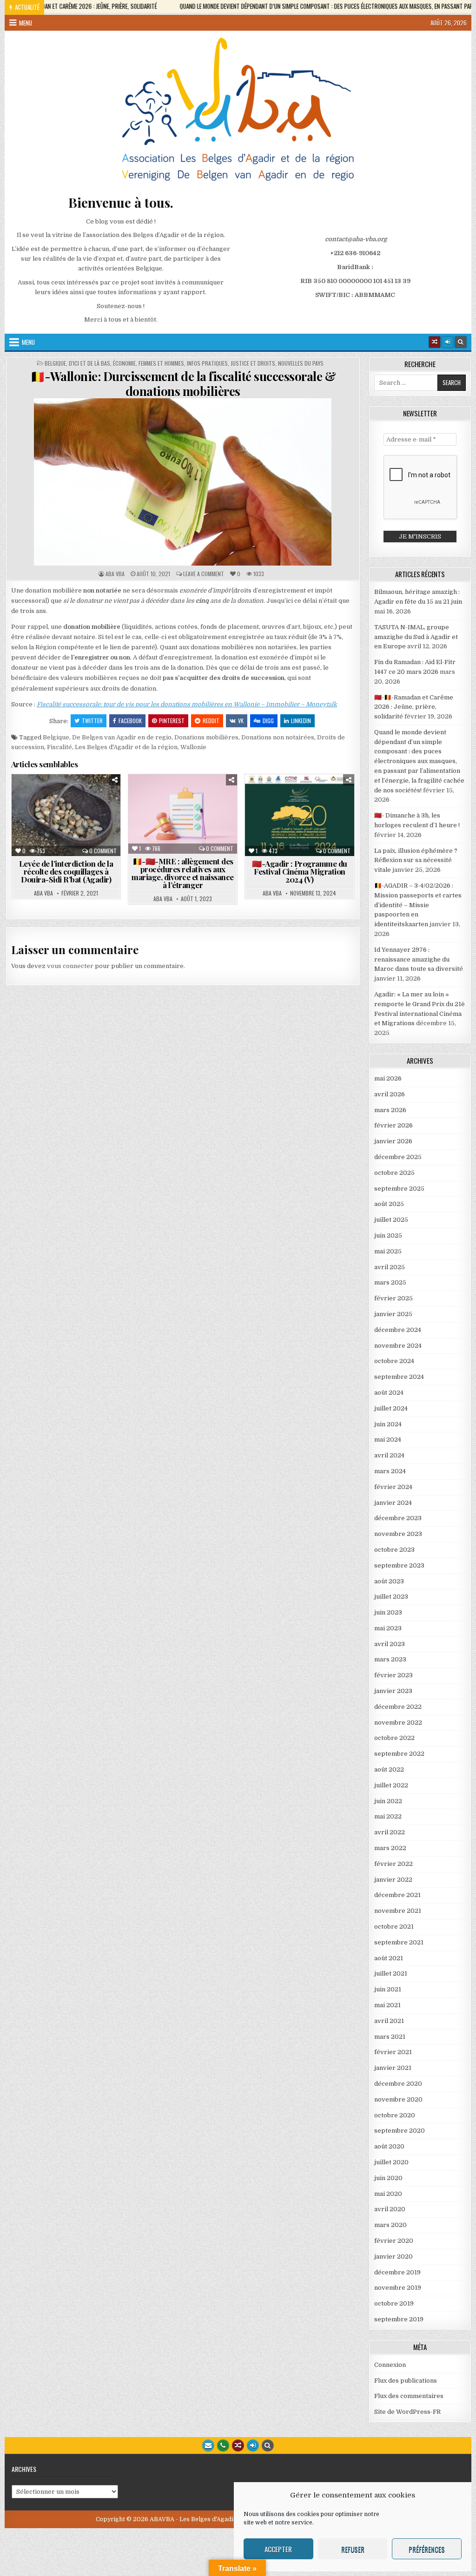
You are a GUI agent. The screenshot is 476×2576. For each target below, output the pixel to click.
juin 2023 (388, 1612)
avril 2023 (390, 1644)
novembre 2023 (398, 1534)
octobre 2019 (394, 2303)
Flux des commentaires (409, 2396)
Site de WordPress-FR (407, 2412)
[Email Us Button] (208, 2445)
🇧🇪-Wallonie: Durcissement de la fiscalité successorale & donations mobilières (183, 383)
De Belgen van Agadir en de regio (122, 737)
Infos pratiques (207, 363)
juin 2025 (388, 1235)
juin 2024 (388, 1424)
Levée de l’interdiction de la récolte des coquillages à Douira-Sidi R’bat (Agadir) (66, 871)
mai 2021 (387, 2005)
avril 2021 (389, 2021)
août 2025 (389, 1204)
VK (241, 721)
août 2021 (389, 1958)
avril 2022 (390, 1832)
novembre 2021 (398, 1911)
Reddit (211, 721)
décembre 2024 (398, 1330)
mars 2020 (390, 2225)
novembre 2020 (398, 2099)
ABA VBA (115, 574)
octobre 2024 (394, 1361)
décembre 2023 (398, 1518)
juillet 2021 (391, 1973)
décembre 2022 (398, 1707)
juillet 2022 (391, 1785)
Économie (124, 363)
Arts (264, 797)
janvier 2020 (393, 2256)
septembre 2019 (399, 2319)
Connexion (390, 2365)
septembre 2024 (399, 1377)
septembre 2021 (399, 1942)
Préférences (427, 2549)
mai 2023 (388, 1628)
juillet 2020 (391, 2162)
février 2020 (394, 2241)
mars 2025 (390, 1282)
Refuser (353, 2549)
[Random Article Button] (435, 342)
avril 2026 (390, 1094)
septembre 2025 (399, 1189)
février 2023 (393, 1675)
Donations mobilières (206, 737)
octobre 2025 (394, 1173)
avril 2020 (390, 2209)
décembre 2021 (397, 1895)
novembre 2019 (398, 2288)
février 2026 (393, 1125)
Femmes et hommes (161, 363)
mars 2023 (390, 1659)
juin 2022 (388, 1801)
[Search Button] (461, 342)
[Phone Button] (223, 2445)
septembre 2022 (399, 1754)
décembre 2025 (398, 1157)
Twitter (92, 721)
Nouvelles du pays (301, 363)
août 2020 (389, 2146)
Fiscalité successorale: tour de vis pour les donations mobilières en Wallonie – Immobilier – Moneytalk (187, 704)
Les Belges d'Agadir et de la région (126, 747)
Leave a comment (204, 574)
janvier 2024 (393, 1503)
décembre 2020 (398, 2084)
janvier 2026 (393, 1141)
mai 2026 (388, 1078)
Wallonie (193, 747)
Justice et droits (253, 363)
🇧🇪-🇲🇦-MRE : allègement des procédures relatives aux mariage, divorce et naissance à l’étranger (183, 873)
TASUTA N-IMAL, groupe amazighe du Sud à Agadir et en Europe (416, 637)
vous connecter (70, 966)
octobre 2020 (395, 2115)
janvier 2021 (393, 2068)
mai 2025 (388, 1251)
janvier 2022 (393, 1880)
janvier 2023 (393, 1691)
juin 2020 (388, 2178)
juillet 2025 (391, 1220)
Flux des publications (406, 2381)
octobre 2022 (394, 1738)
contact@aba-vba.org (356, 239)
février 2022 (393, 1864)
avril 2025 (390, 1267)
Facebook (130, 721)
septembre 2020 (400, 2131)
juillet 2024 (391, 1408)
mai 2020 (388, 2194)
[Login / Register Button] (253, 2445)
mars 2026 (390, 1110)
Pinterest (172, 721)
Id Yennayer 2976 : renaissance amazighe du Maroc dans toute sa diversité (419, 959)
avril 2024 (389, 1455)
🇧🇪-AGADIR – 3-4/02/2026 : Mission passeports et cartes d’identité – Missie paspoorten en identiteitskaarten (418, 905)
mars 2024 (390, 1471)
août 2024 (389, 1393)
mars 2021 (390, 2037)
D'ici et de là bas (89, 363)
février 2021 (393, 2052)
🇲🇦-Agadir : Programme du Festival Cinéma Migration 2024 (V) (300, 871)
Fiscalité (59, 747)
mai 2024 (388, 1440)
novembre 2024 (398, 1346)
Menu (26, 23)
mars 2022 (390, 1848)
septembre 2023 (399, 1565)
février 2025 (393, 1298)
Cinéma (295, 797)
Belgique (55, 363)
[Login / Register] (448, 342)
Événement (333, 797)
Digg (268, 721)
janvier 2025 (393, 1314)
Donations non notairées (278, 737)
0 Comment (103, 851)
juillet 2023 (391, 1597)
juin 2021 (388, 1989)
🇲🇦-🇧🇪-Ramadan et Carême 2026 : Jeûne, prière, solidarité (414, 707)
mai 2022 (388, 1816)
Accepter (278, 2549)
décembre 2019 (397, 2272)
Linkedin (301, 721)
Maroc (217, 826)
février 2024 (393, 1487)
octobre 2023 (394, 1550)
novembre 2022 (398, 1723)
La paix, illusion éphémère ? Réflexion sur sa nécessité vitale (416, 860)
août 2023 (389, 1581)
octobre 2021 (394, 1927)
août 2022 (389, 1769)
